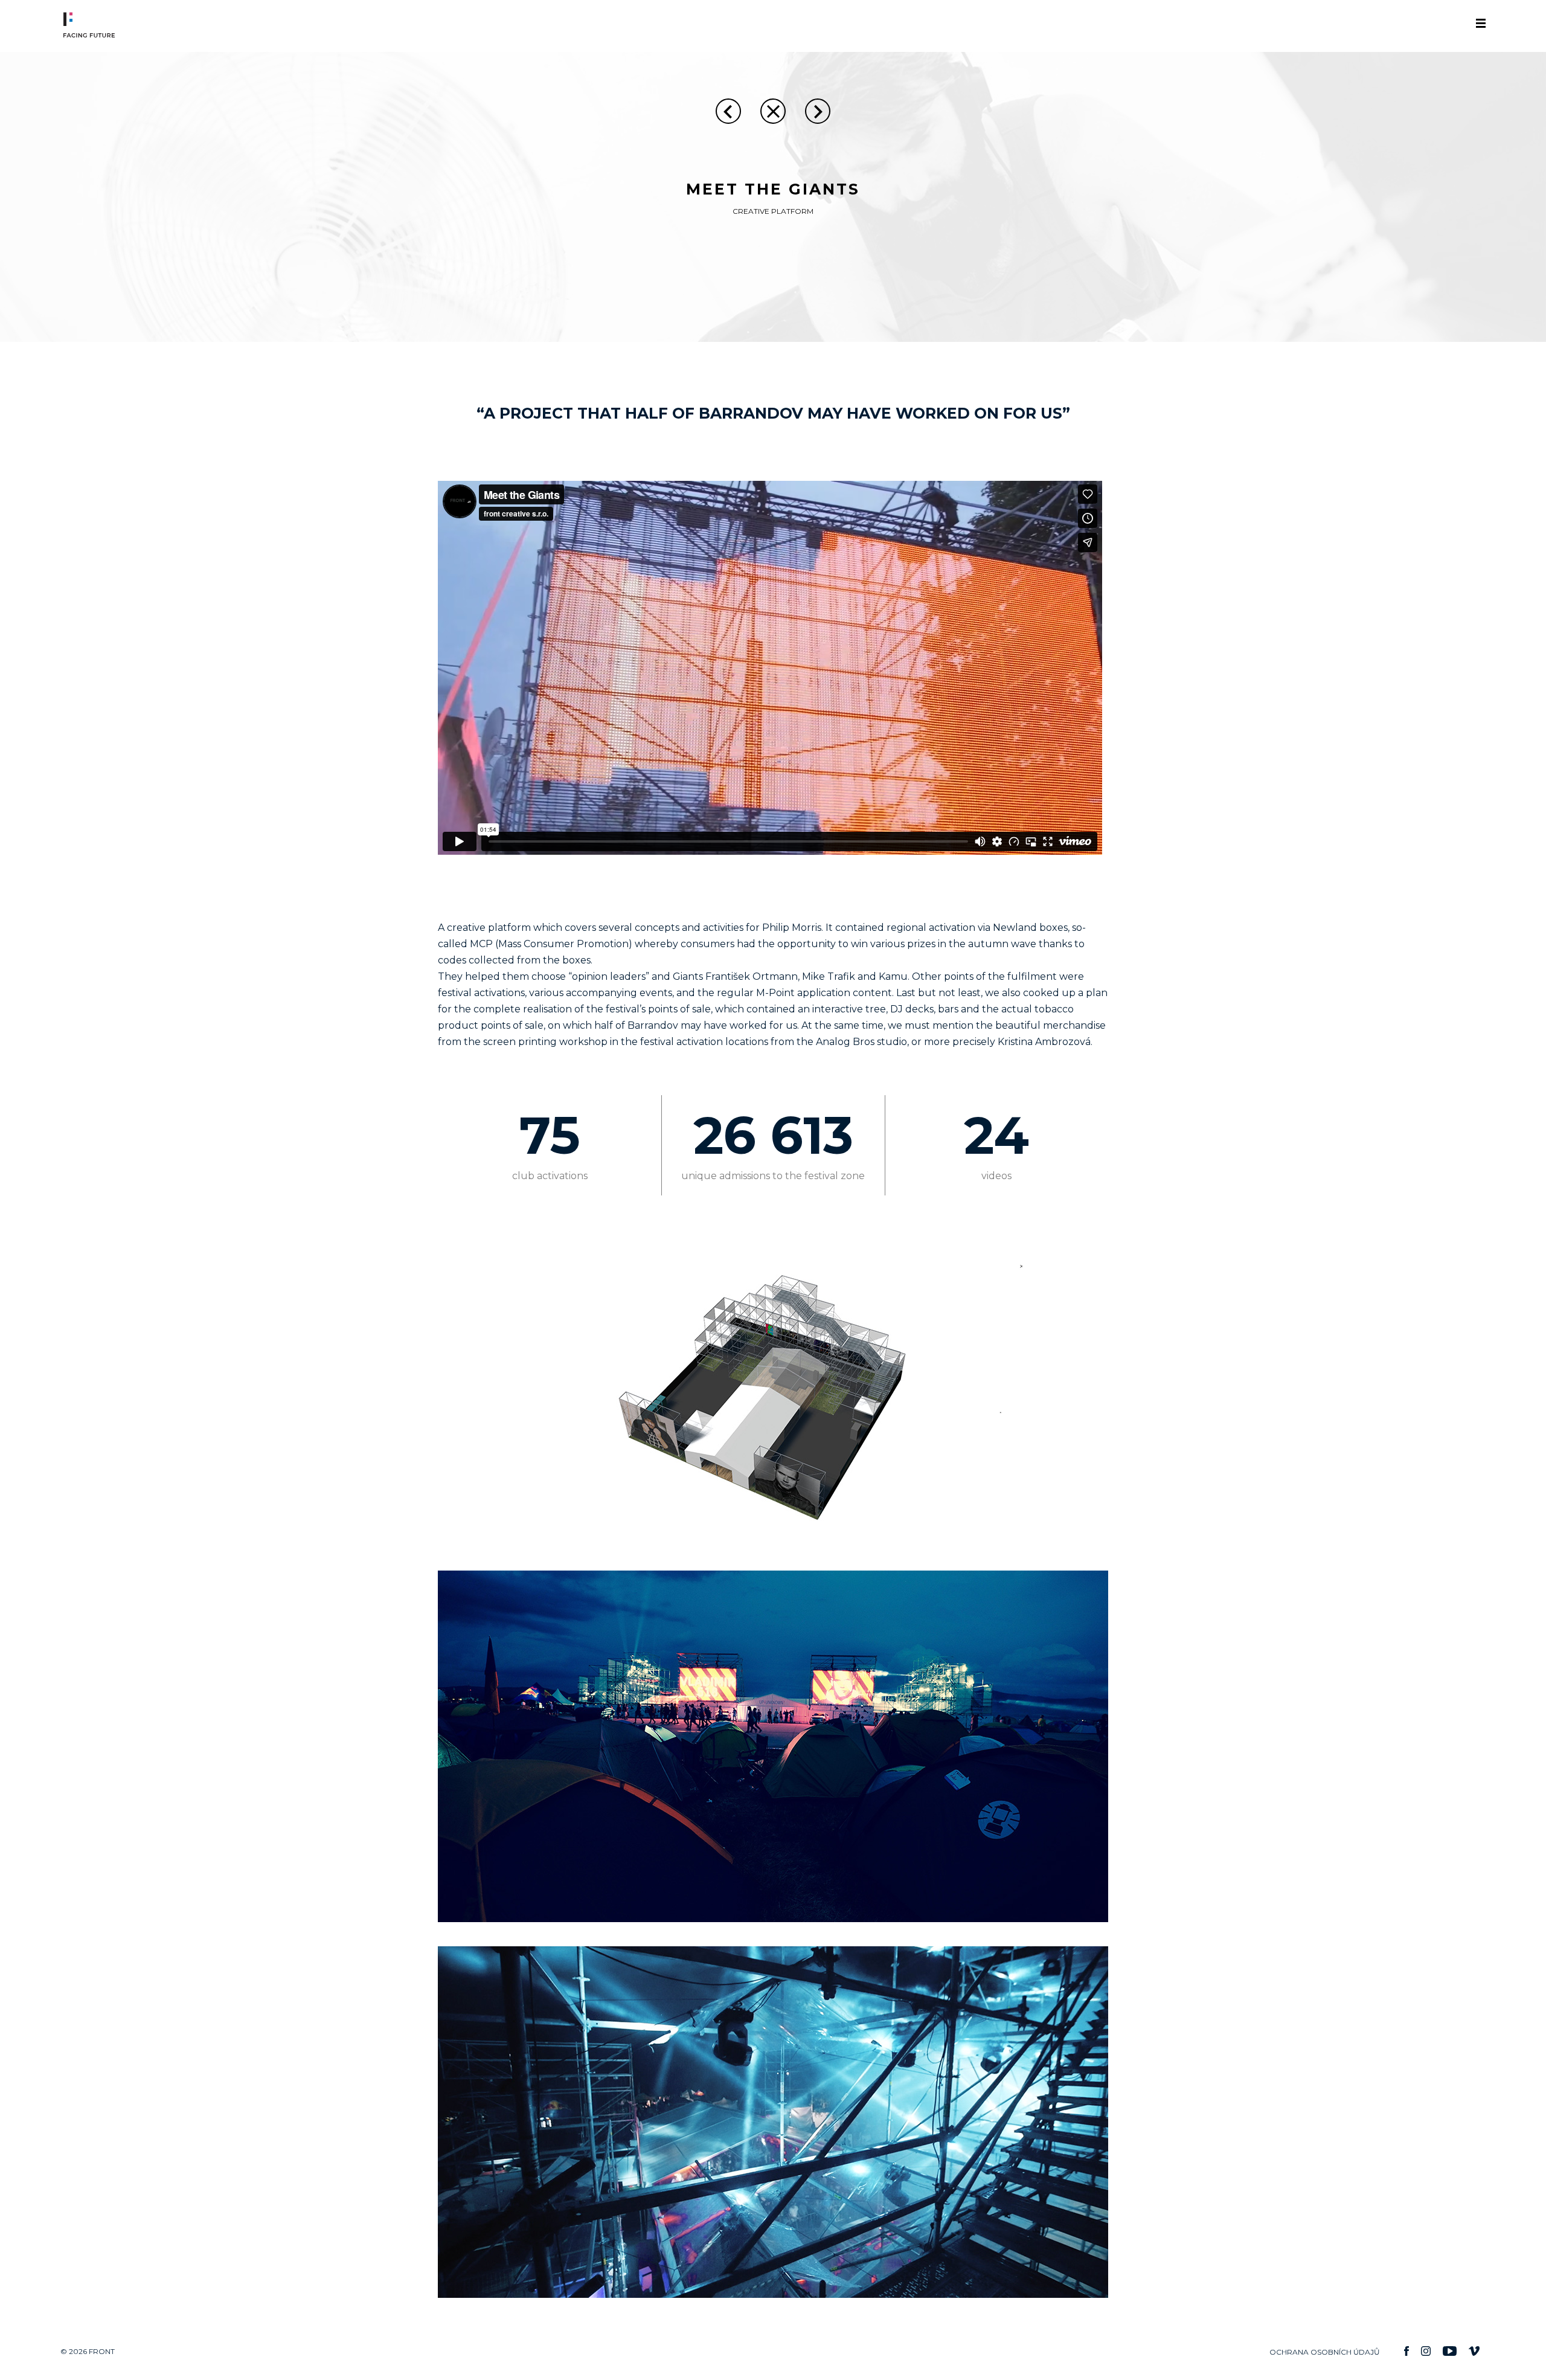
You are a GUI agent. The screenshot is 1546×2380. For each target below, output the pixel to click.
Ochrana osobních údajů (1325, 2352)
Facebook (1406, 2351)
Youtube (1450, 2351)
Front (68, 25)
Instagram (1426, 2351)
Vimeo (1474, 2351)
